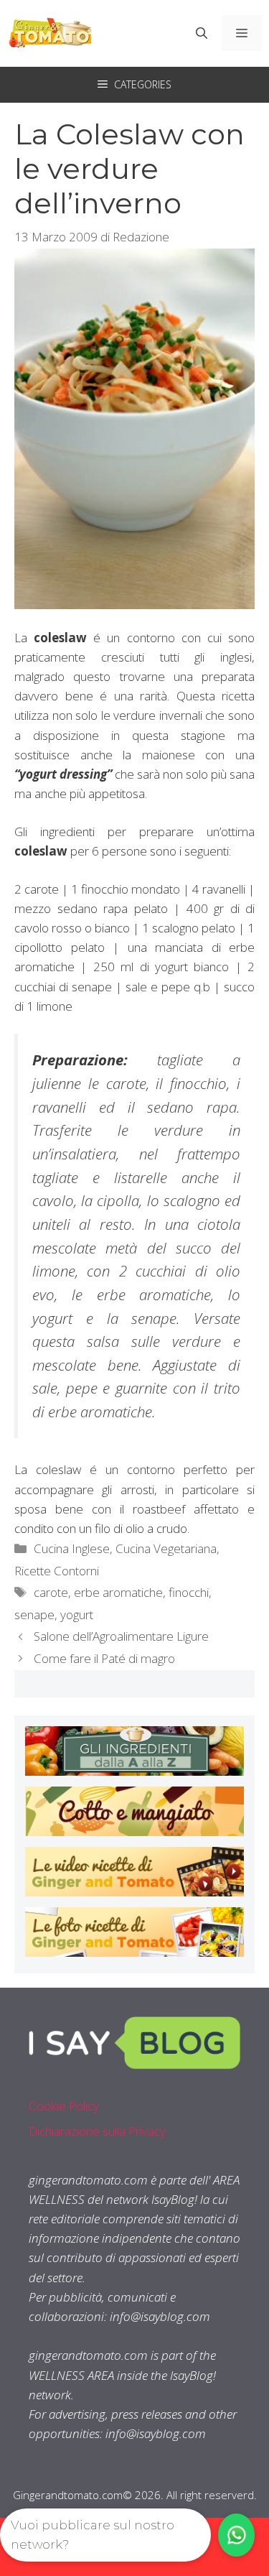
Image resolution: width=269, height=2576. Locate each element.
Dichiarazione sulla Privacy (97, 2131)
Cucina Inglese (72, 1548)
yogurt (77, 1614)
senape (34, 1614)
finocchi (189, 1592)
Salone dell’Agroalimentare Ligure (121, 1636)
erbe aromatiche (118, 1592)
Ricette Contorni (57, 1571)
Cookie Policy (64, 2106)
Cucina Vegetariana (166, 1548)
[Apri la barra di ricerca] (202, 33)
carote (51, 1592)
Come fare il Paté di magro (104, 1658)
